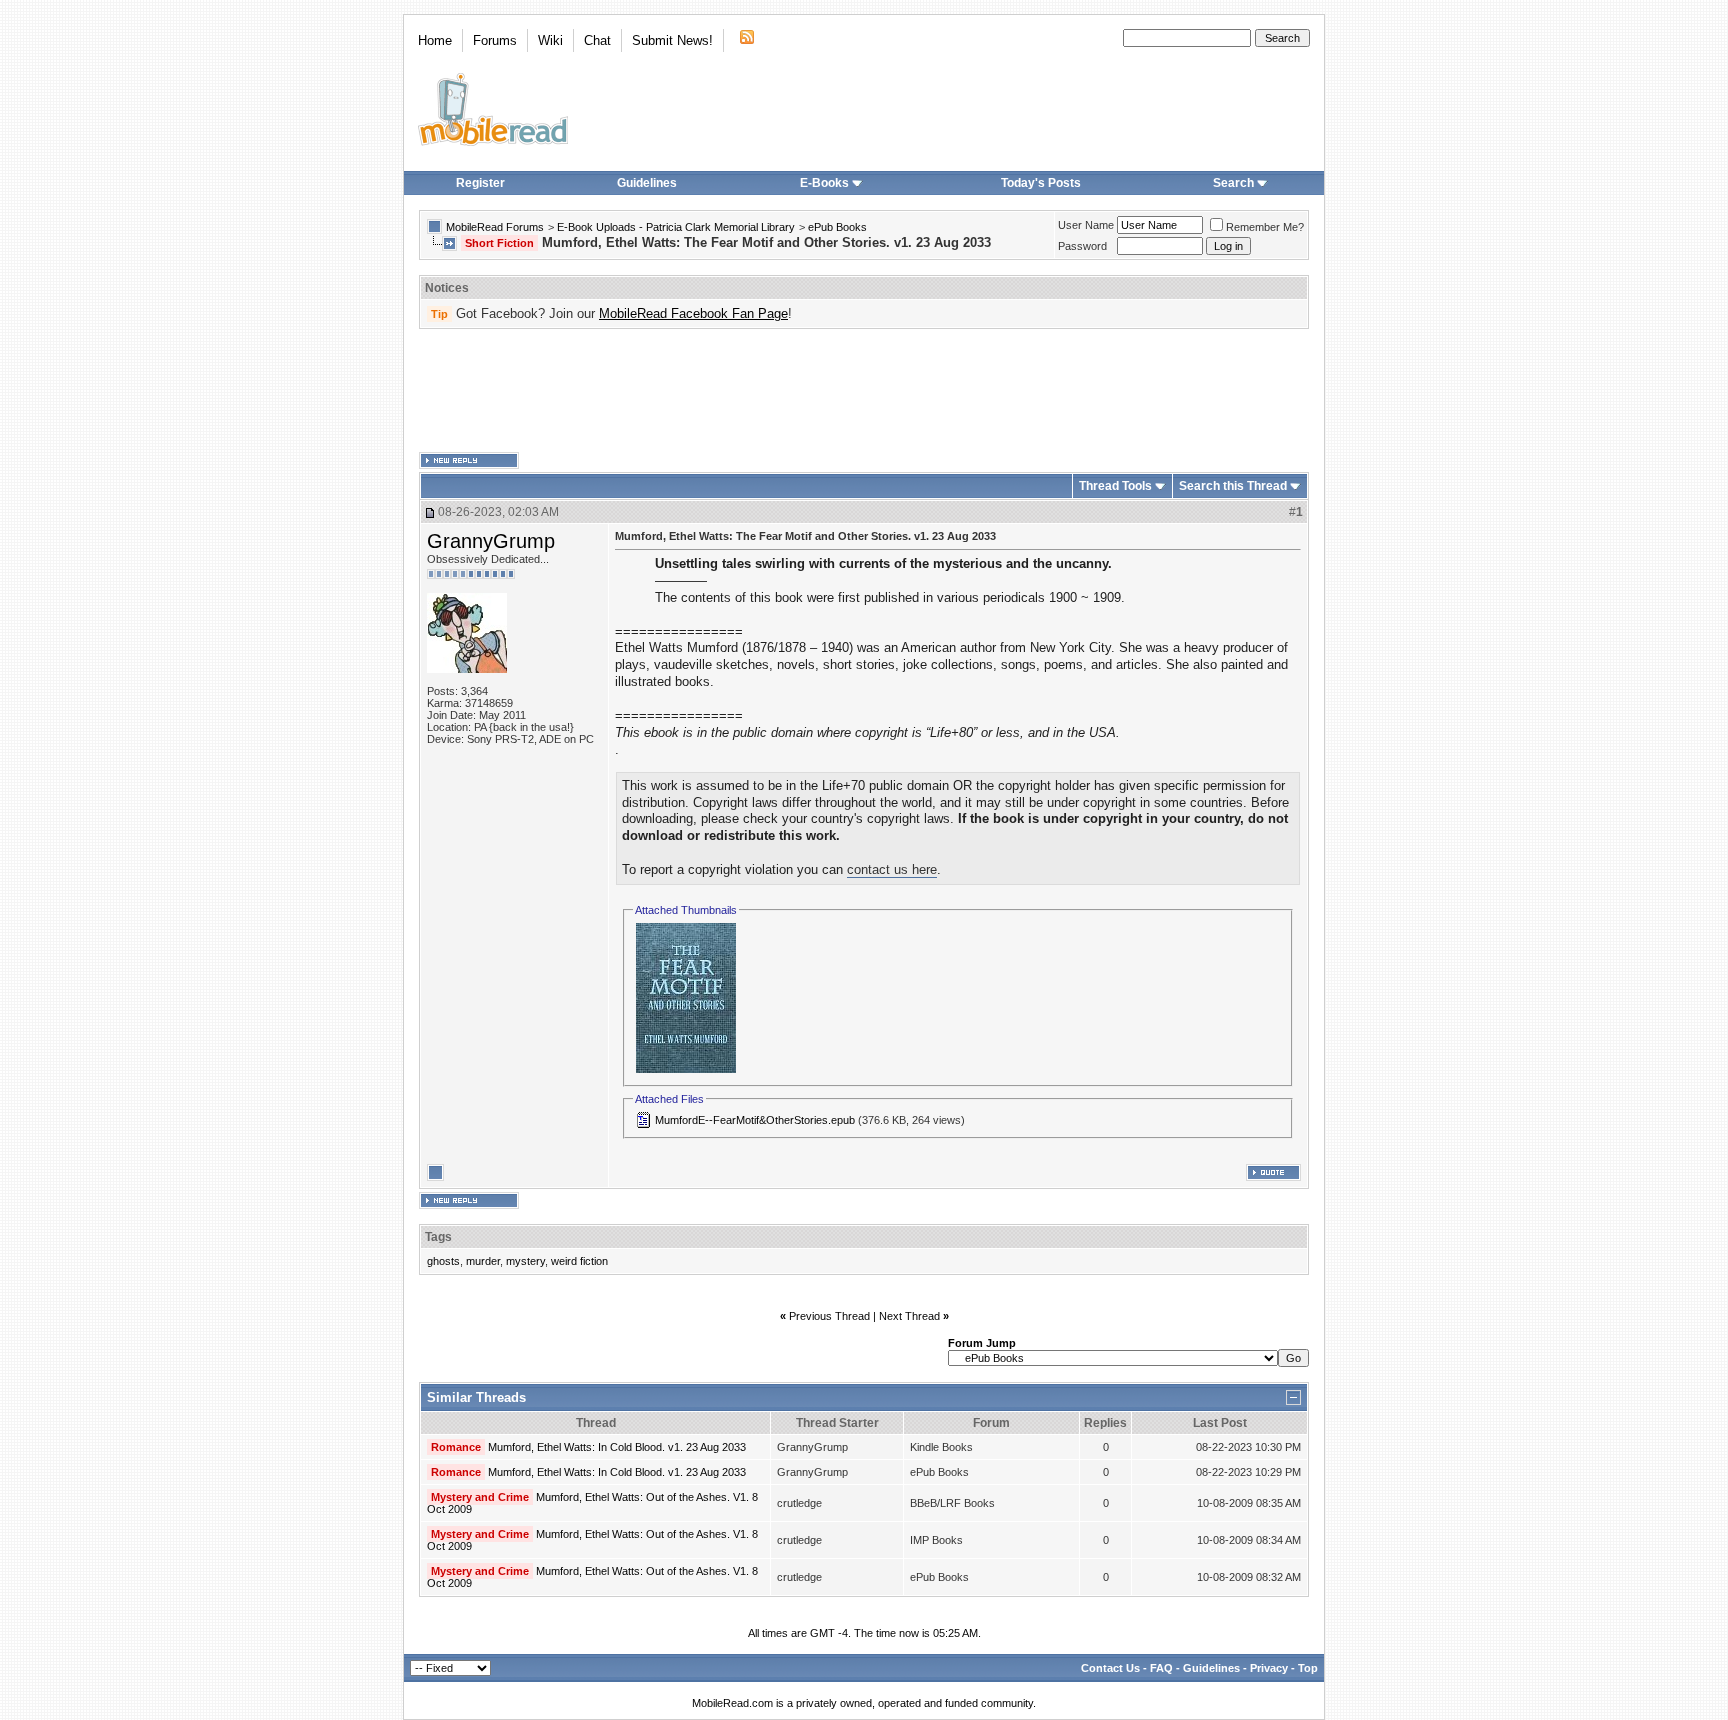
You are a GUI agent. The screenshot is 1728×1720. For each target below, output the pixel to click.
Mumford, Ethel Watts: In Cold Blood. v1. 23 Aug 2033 (617, 1447)
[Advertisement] (864, 391)
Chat (597, 40)
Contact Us (1110, 1668)
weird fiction (579, 1261)
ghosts (443, 1261)
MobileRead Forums (495, 227)
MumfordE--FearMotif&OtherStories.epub (755, 1120)
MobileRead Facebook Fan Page (693, 313)
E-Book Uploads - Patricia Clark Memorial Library (676, 227)
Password (1082, 246)
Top (1308, 1668)
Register (480, 183)
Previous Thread (829, 1316)
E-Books (824, 183)
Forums (495, 40)
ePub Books (837, 227)
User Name (1086, 225)
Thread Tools (1115, 486)
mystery (525, 1261)
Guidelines (647, 183)
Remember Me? (1265, 227)
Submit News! (672, 40)
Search (1233, 183)
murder (483, 1261)
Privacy (1269, 1668)
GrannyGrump (491, 541)
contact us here (892, 869)
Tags (438, 1237)
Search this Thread (1233, 486)
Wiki (550, 40)
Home (435, 40)
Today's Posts (1041, 183)
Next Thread (909, 1316)
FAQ (1161, 1668)
